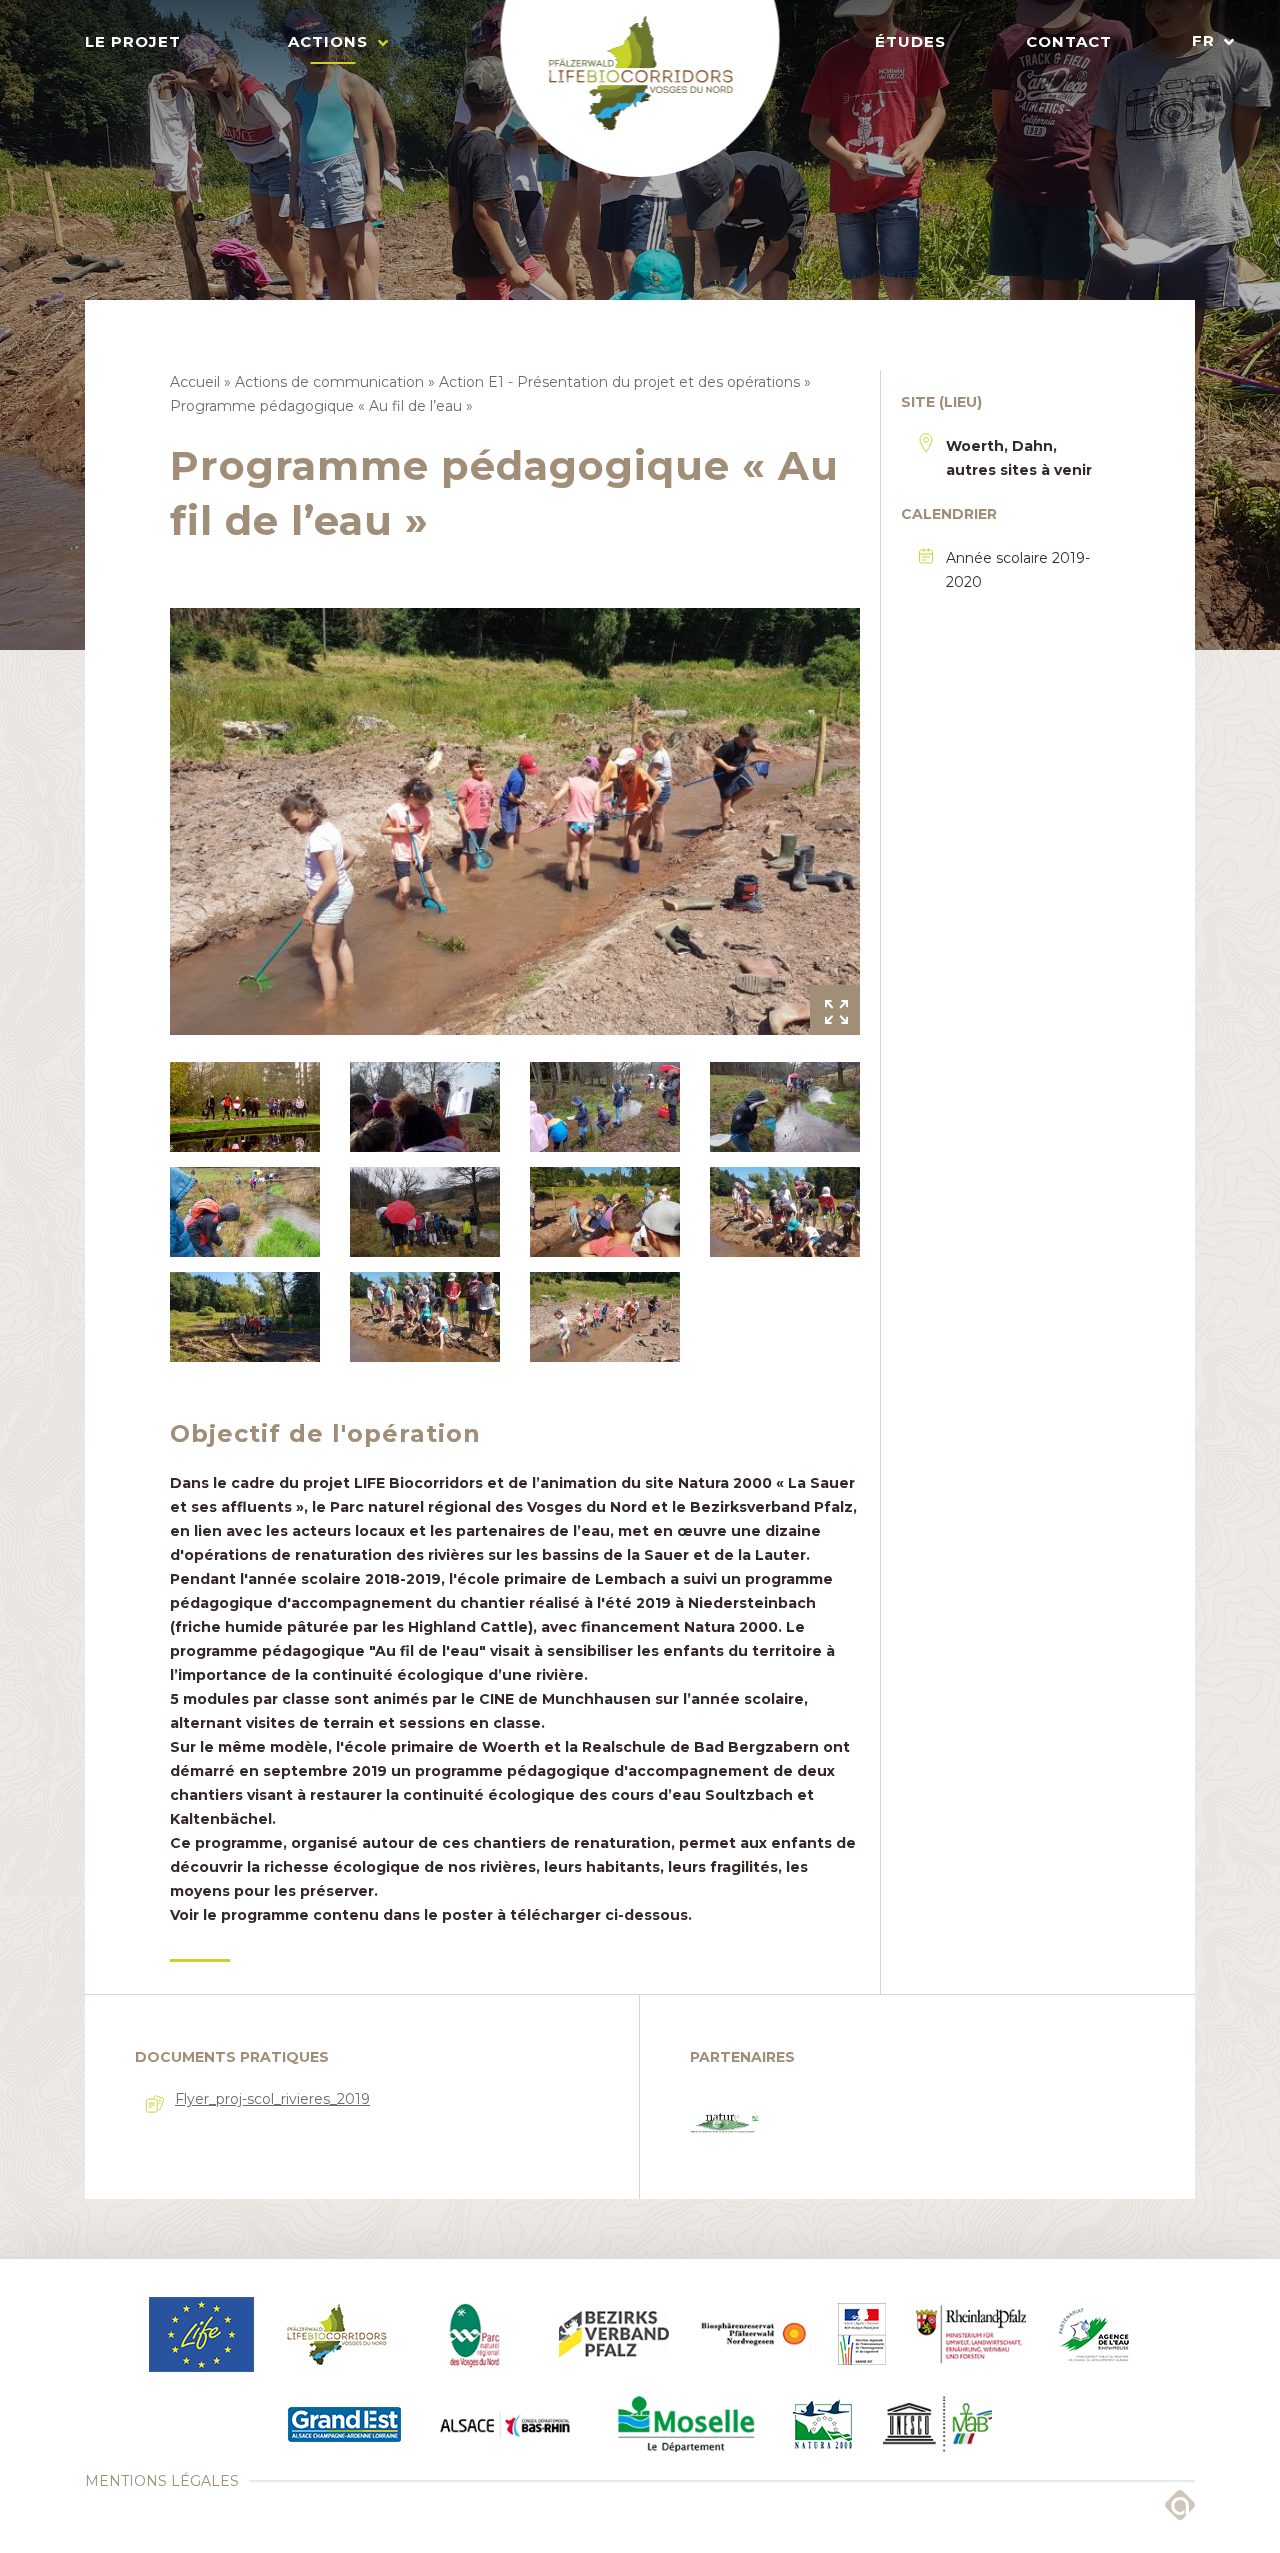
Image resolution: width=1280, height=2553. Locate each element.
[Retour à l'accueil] (640, 88)
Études (910, 41)
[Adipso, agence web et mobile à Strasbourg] (1180, 2505)
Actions (328, 41)
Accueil (195, 382)
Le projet (133, 41)
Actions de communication (329, 382)
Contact (1069, 41)
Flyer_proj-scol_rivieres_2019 (272, 2099)
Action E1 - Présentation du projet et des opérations (619, 382)
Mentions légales (162, 2481)
